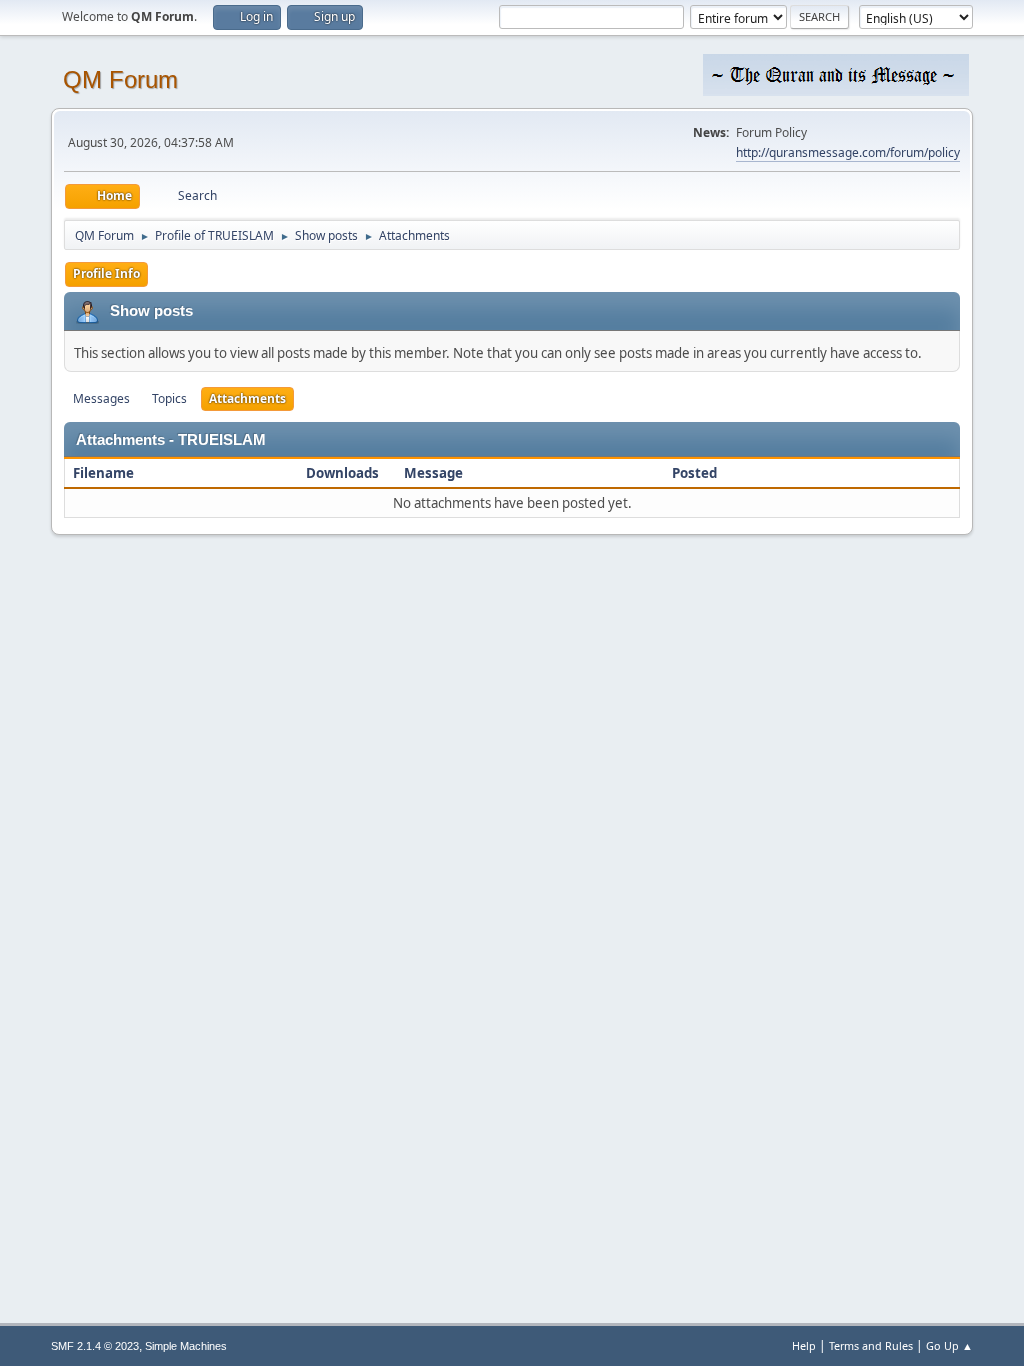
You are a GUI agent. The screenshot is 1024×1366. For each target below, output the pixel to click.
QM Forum (120, 79)
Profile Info (106, 273)
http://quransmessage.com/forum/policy (848, 152)
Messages (101, 398)
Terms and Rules (871, 1345)
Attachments (247, 398)
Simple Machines (186, 1346)
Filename (105, 473)
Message (433, 473)
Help (804, 1345)
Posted (694, 473)
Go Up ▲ (949, 1345)
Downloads (342, 473)
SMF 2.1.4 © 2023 (95, 1346)
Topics (169, 398)
